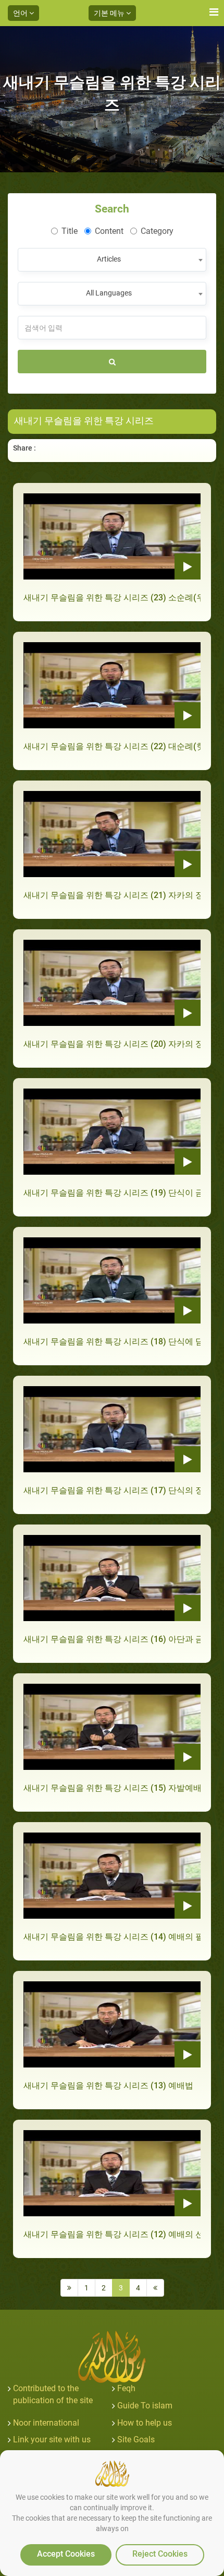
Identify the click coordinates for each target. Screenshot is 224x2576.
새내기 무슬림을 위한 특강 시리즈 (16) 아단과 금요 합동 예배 (112, 1639)
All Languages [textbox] (109, 293)
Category (157, 231)
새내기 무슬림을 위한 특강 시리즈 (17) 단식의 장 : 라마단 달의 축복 (112, 1490)
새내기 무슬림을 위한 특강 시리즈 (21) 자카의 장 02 (112, 895)
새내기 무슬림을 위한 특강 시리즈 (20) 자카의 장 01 (112, 1044)
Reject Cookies (160, 2554)
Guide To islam (145, 2406)
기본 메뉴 (110, 13)
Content (109, 231)
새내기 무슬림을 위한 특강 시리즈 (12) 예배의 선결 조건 (112, 2234)
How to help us (145, 2423)
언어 (21, 13)
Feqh (126, 2388)
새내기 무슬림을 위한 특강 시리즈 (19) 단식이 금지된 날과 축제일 (112, 1193)
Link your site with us (52, 2439)
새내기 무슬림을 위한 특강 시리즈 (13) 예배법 (108, 2085)
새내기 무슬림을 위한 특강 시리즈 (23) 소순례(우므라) (112, 598)
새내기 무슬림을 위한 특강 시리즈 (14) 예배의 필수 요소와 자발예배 (112, 1937)
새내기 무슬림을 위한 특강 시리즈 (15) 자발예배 (112, 1788)
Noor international (46, 2423)
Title (70, 231)
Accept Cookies (66, 2554)
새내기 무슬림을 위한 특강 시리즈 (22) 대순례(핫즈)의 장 (112, 746)
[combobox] (112, 260)
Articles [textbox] (109, 259)
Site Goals (136, 2439)
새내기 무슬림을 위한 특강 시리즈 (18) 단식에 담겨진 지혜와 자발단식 (112, 1342)
